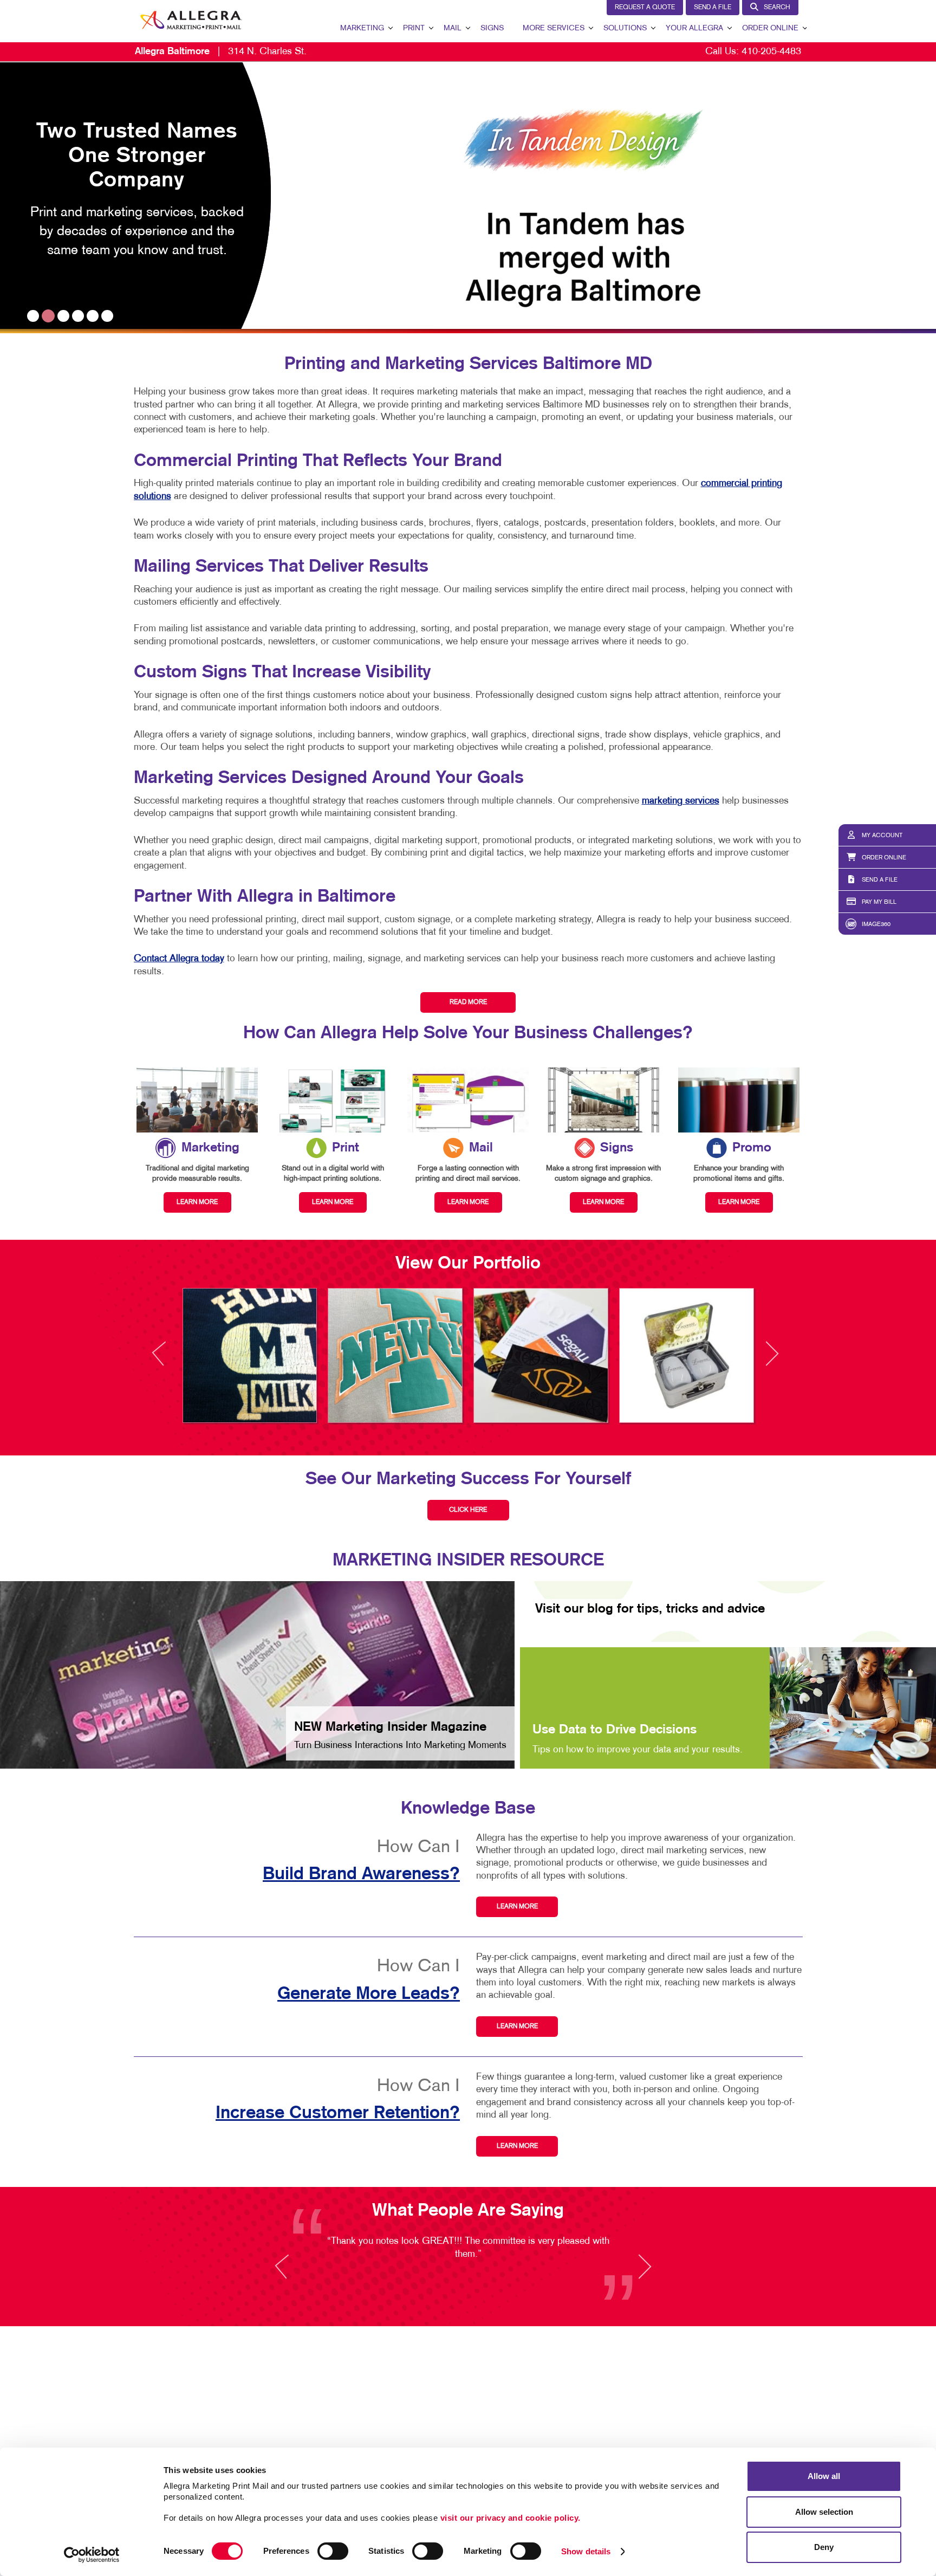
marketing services (681, 801)
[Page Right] (771, 1360)
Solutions (625, 28)
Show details (586, 2551)
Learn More (517, 1907)
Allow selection (824, 2512)
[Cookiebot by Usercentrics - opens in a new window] (92, 2555)
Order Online (770, 28)
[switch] (333, 2551)
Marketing (362, 28)
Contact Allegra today (179, 959)
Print (414, 28)
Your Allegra (694, 28)
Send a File (713, 8)
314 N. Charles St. (221, 52)
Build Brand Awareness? (361, 1874)
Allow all (824, 2476)
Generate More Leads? (369, 1994)
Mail (453, 28)
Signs (492, 28)
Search (777, 8)
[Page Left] (169, 1360)
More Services (554, 28)
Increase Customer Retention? (338, 2113)
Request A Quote (645, 8)
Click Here (468, 1510)
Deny (824, 2547)
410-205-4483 (771, 52)
